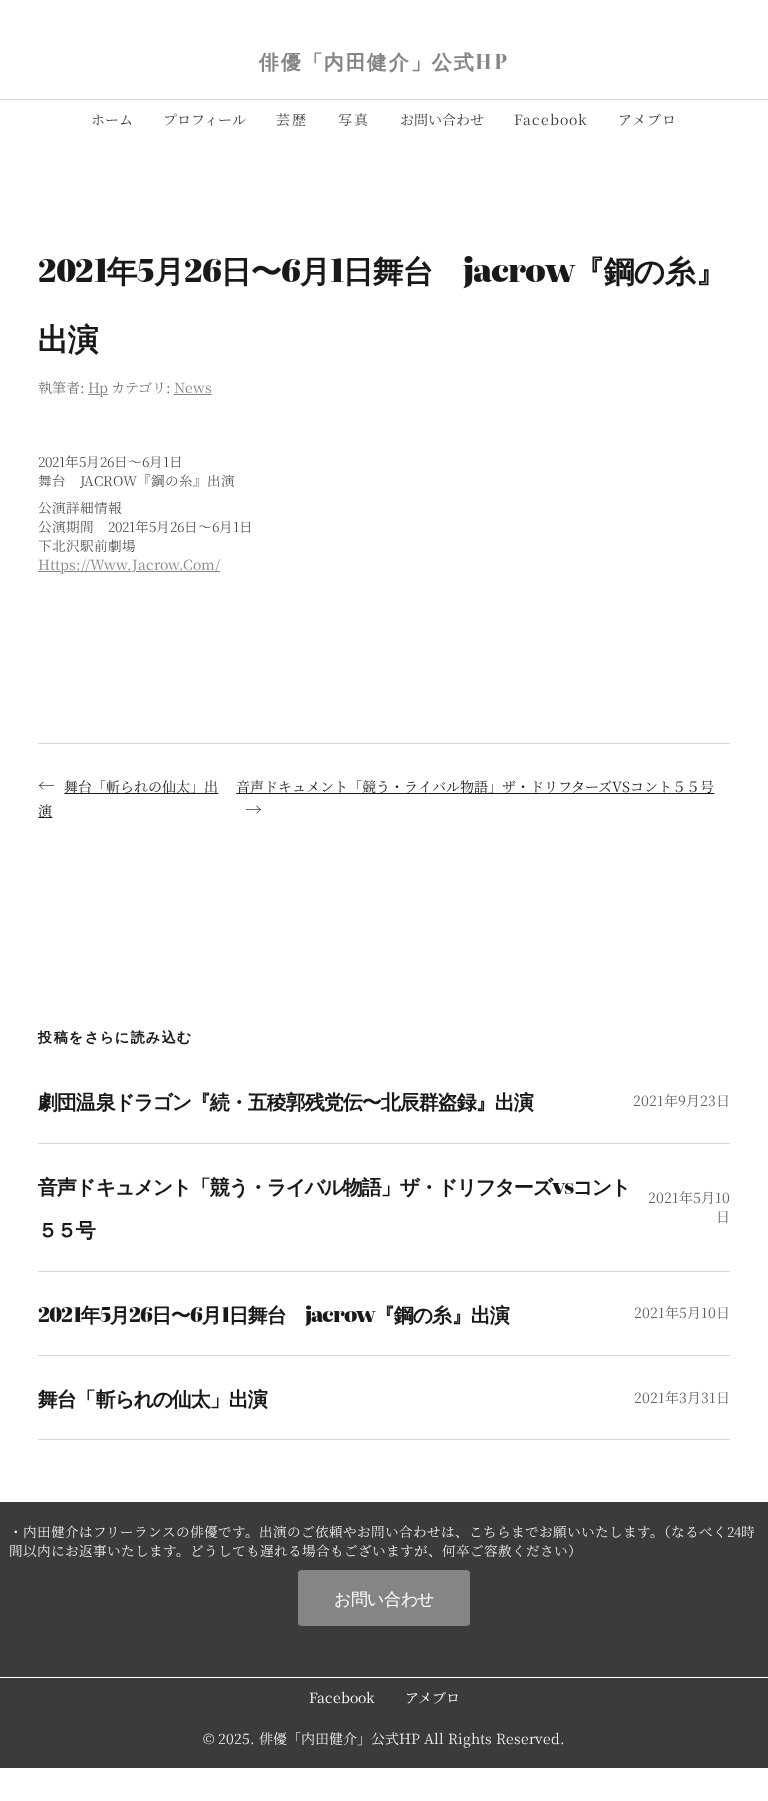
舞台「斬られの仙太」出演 (152, 1397)
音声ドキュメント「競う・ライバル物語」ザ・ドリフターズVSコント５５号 (475, 786)
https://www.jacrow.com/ (129, 564)
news (193, 387)
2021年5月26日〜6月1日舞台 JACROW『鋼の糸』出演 (273, 1313)
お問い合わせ (384, 1597)
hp (98, 387)
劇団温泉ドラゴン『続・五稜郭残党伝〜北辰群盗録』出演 (285, 1100)
